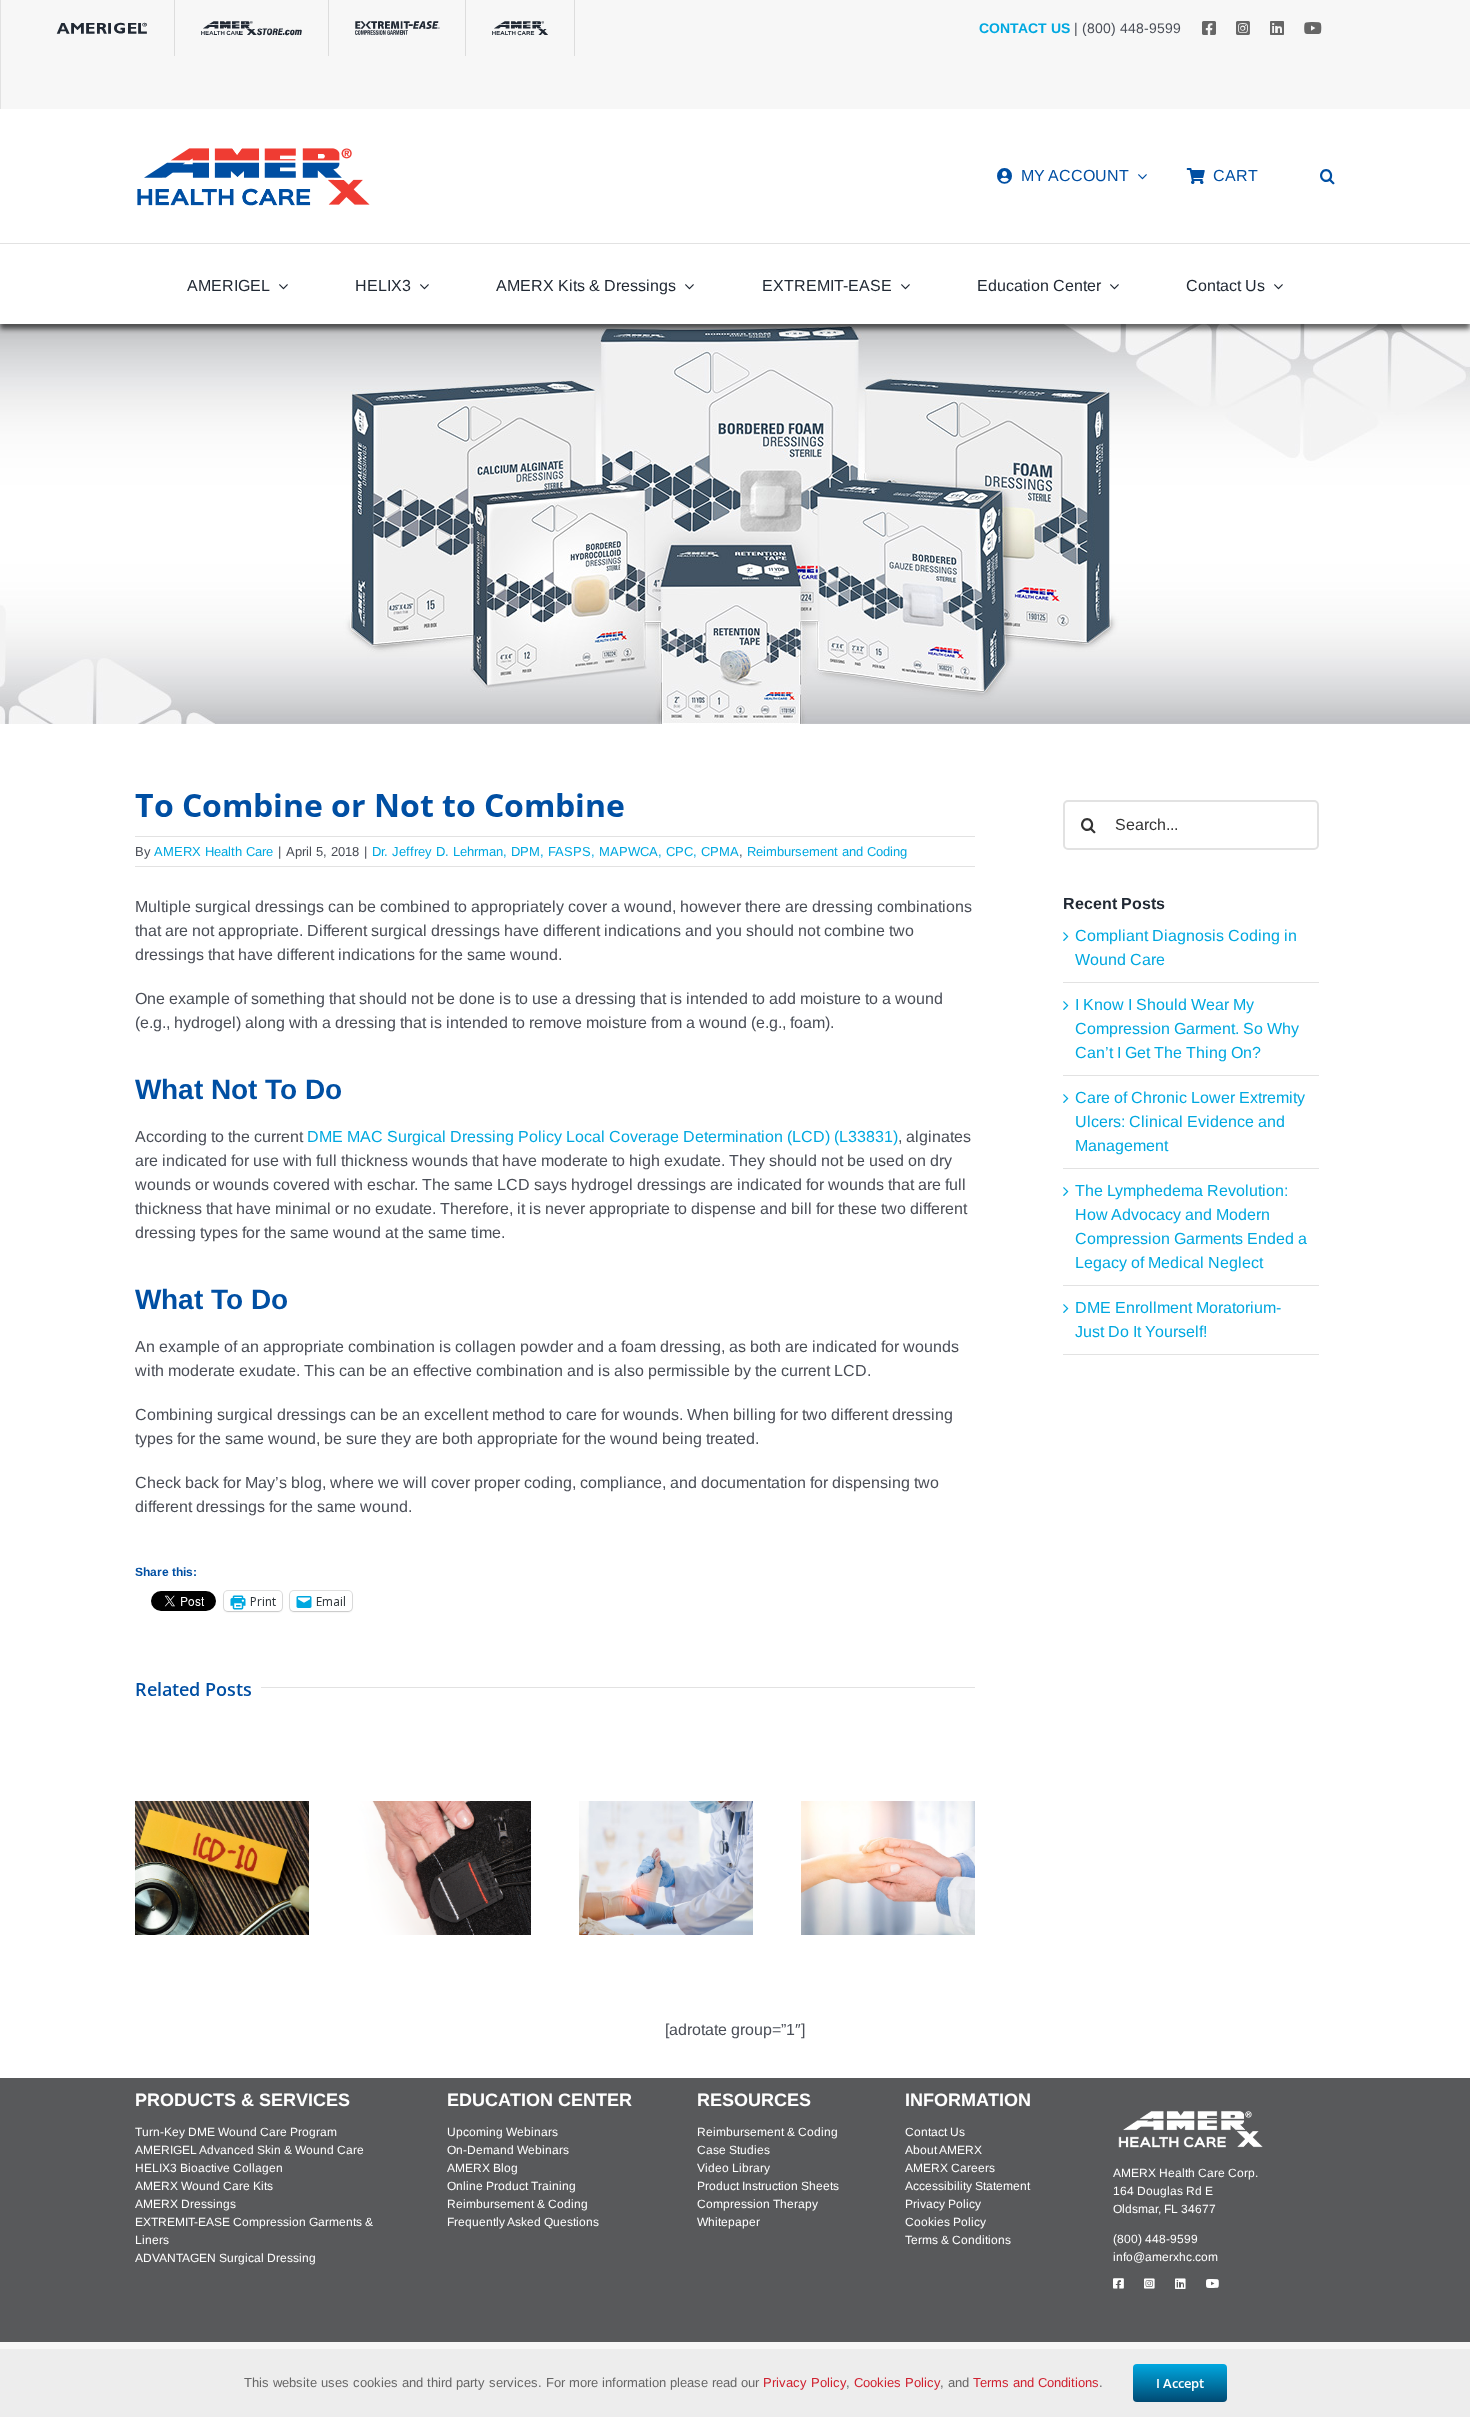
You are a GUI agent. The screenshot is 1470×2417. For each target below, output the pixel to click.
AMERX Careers (950, 2168)
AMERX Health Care (213, 851)
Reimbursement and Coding (827, 851)
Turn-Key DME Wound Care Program (236, 2132)
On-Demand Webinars (508, 2150)
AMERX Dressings (185, 2204)
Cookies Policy (945, 2222)
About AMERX (943, 2150)
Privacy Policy (943, 2204)
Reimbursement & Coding (517, 2204)
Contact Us (935, 2132)
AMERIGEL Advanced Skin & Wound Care (249, 2150)
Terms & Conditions (958, 2240)
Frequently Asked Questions (523, 2222)
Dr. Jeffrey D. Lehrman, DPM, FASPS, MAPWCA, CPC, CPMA (555, 851)
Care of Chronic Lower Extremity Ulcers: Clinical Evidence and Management (1190, 1121)
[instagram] (1243, 28)
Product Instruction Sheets (768, 2186)
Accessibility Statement (967, 2186)
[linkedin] (1277, 28)
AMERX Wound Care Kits (204, 2186)
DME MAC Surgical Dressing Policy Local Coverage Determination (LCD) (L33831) (602, 1136)
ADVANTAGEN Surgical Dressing (225, 2258)
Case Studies (733, 2150)
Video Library (733, 2168)
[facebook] (1209, 28)
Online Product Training (511, 2186)
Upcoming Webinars (502, 2132)
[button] (1327, 176)
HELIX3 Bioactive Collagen (209, 2168)
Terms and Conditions (1036, 2382)
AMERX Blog (482, 2168)
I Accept (1180, 2383)
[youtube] (1313, 28)
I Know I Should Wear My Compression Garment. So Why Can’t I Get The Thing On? (1187, 1028)
